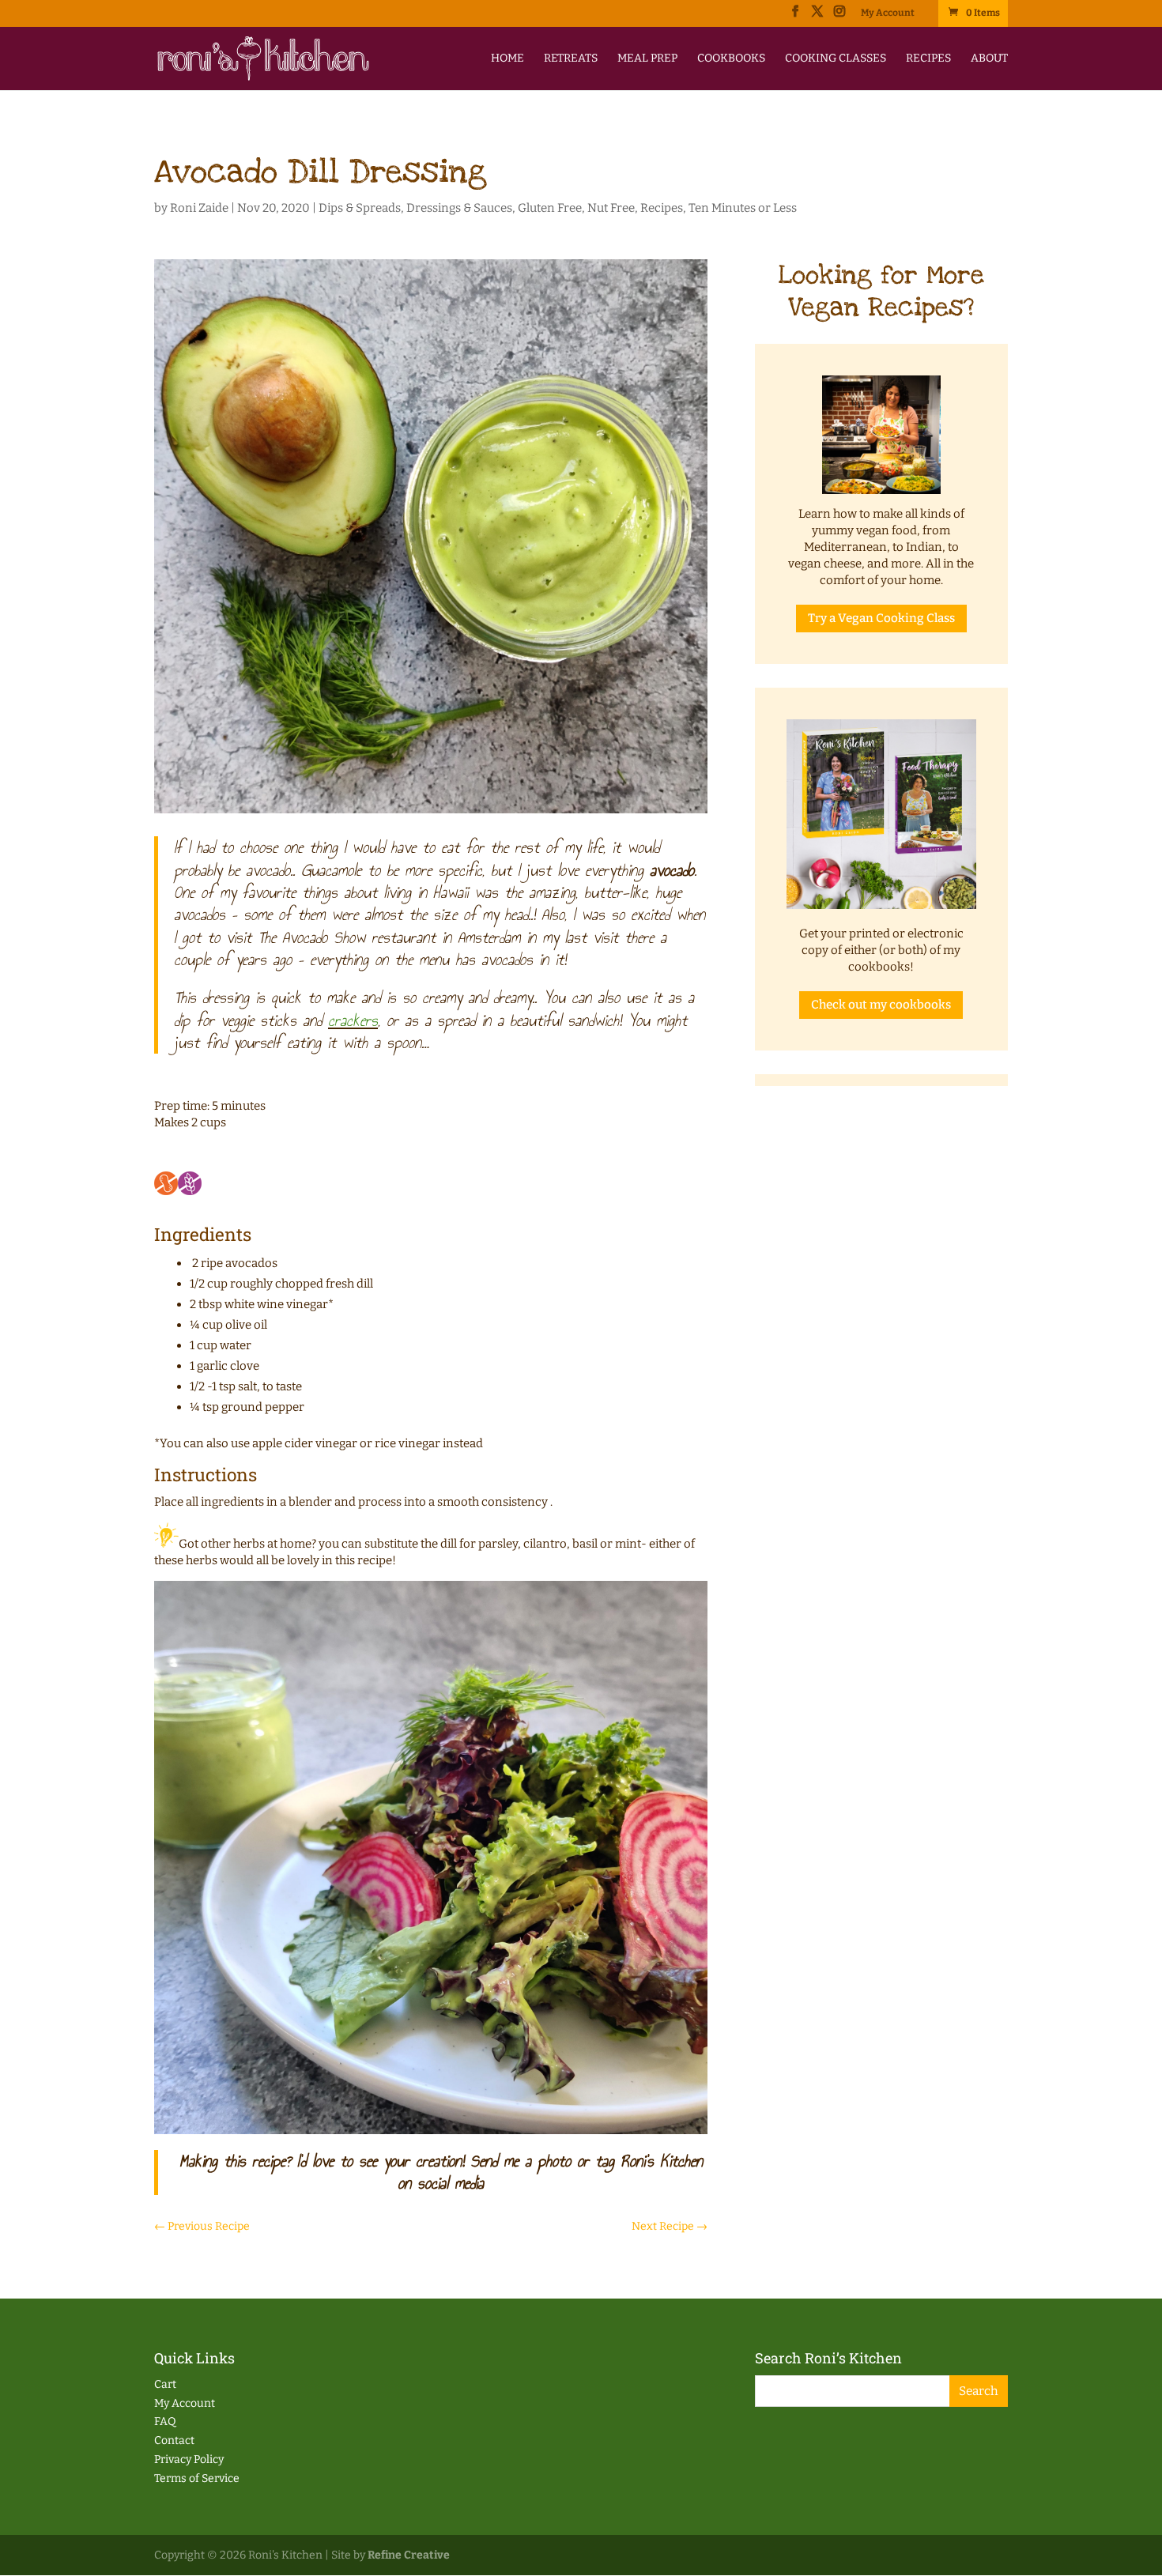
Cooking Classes (836, 59)
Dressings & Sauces (459, 208)
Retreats (571, 59)
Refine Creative (409, 2555)
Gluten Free (550, 208)
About (989, 59)
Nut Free (611, 208)
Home (507, 59)
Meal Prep (647, 59)
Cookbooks (731, 59)
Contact (174, 2440)
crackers (353, 1020)
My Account (888, 13)
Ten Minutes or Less (743, 208)
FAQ (165, 2421)
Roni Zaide (199, 208)
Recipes (928, 59)
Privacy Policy (189, 2459)
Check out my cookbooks (881, 1005)
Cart (165, 2384)
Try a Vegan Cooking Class (881, 618)
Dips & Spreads (360, 208)
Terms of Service (197, 2478)
